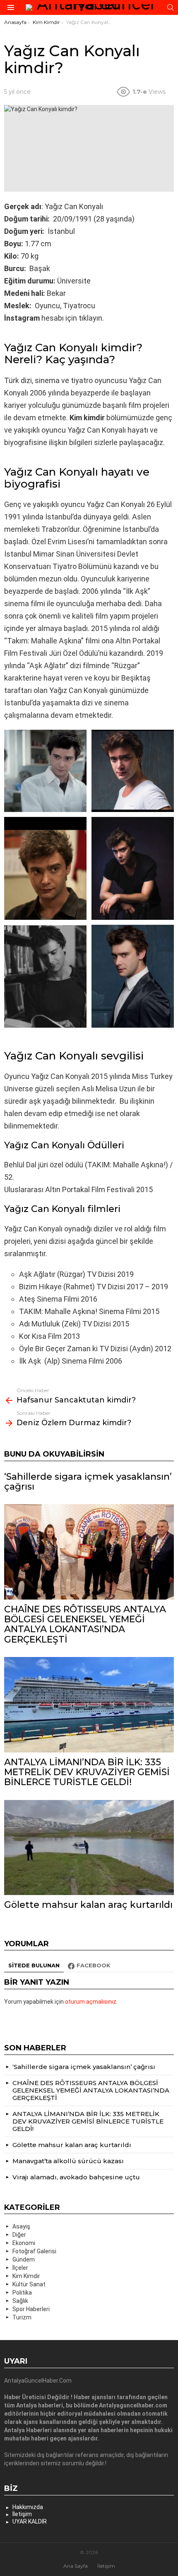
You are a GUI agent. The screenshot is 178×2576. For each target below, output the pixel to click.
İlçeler (20, 2268)
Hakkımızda (28, 2507)
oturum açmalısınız (91, 2002)
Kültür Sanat (29, 2284)
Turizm (22, 2317)
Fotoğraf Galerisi (34, 2251)
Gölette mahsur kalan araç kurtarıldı (88, 1905)
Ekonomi (24, 2243)
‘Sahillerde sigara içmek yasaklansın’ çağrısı (88, 1482)
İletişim (22, 2514)
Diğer (19, 2235)
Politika (22, 2293)
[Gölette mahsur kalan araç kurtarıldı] (89, 1848)
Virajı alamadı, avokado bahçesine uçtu (76, 2177)
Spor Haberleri (31, 2309)
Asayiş (21, 2226)
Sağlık (20, 2301)
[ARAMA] (171, 7)
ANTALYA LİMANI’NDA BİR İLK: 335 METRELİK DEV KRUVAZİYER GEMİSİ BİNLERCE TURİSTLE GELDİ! (87, 1772)
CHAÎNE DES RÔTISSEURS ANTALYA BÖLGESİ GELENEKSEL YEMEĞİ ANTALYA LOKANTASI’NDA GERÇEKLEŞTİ (85, 1624)
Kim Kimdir (26, 2276)
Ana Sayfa (76, 2566)
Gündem (24, 2259)
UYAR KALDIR (30, 2521)
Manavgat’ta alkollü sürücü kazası (68, 2161)
